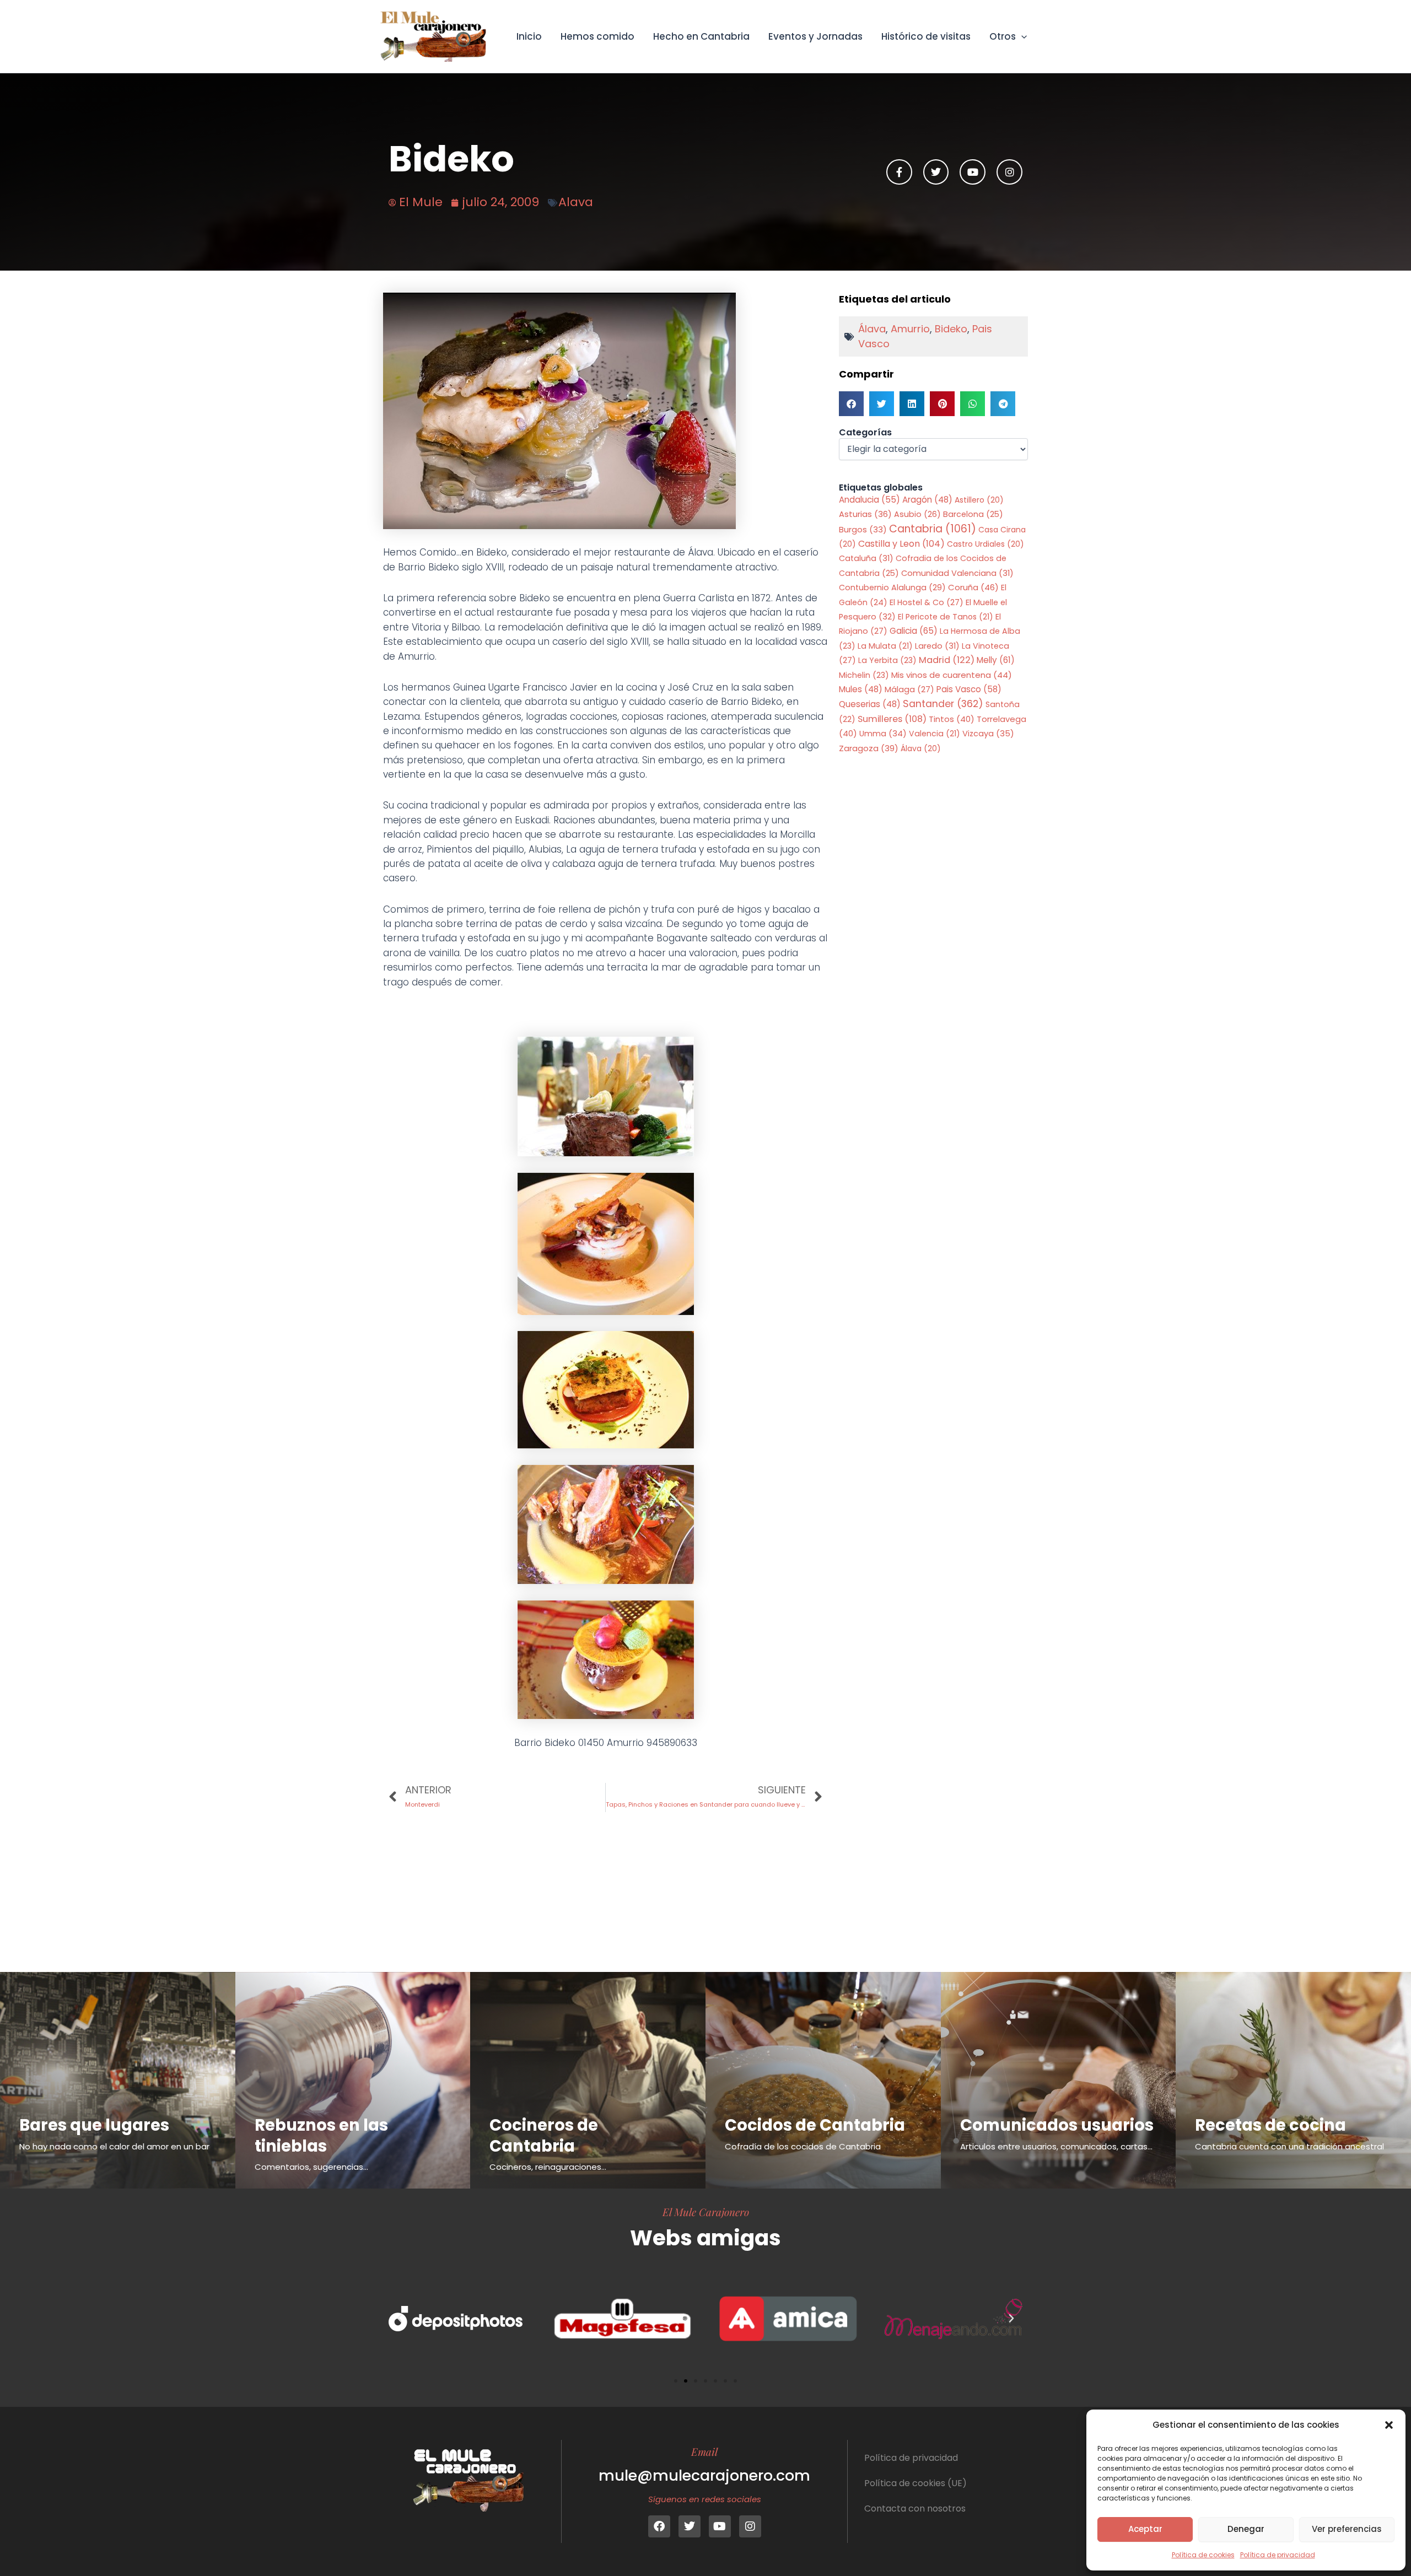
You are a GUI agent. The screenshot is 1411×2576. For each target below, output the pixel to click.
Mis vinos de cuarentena (952, 675)
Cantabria (933, 529)
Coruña (973, 587)
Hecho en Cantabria (701, 36)
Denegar (1246, 2529)
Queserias (870, 704)
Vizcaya (988, 734)
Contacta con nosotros (915, 2508)
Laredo (937, 646)
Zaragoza (869, 748)
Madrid (947, 660)
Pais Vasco (969, 689)
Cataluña (866, 558)
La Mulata (885, 646)
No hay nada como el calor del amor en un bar (114, 2146)
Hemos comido (597, 36)
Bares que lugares (94, 2125)
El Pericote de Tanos (946, 617)
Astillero (979, 500)
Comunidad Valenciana (957, 573)
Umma (883, 734)
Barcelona (973, 514)
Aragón (927, 500)
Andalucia (869, 500)
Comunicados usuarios (1057, 2125)
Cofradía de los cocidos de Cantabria (803, 2146)
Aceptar (1145, 2529)
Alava (576, 202)
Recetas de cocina (1270, 2125)
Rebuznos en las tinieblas (321, 2136)
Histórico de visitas (926, 36)
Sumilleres (892, 719)
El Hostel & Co (927, 602)
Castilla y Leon (901, 544)
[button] (1389, 2425)
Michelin (864, 675)
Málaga (909, 689)
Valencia (935, 734)
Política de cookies (1203, 2555)
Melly (996, 660)
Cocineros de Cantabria (544, 2136)
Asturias (865, 514)
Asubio (917, 514)
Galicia (914, 631)
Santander (943, 704)
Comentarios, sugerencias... (311, 2167)
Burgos (863, 530)
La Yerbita (887, 660)
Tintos (952, 719)
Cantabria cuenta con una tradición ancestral (1289, 2146)
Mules (861, 689)
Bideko (951, 329)
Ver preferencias (1347, 2529)
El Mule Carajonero (706, 2212)
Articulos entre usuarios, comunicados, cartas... (1056, 2146)
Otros (1003, 36)
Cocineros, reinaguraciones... (548, 2167)
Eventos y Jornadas (815, 36)
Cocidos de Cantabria (815, 2125)
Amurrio (910, 329)
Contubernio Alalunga (892, 588)
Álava (872, 329)
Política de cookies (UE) (915, 2483)
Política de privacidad (1278, 2555)
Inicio (529, 36)
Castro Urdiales (985, 544)
